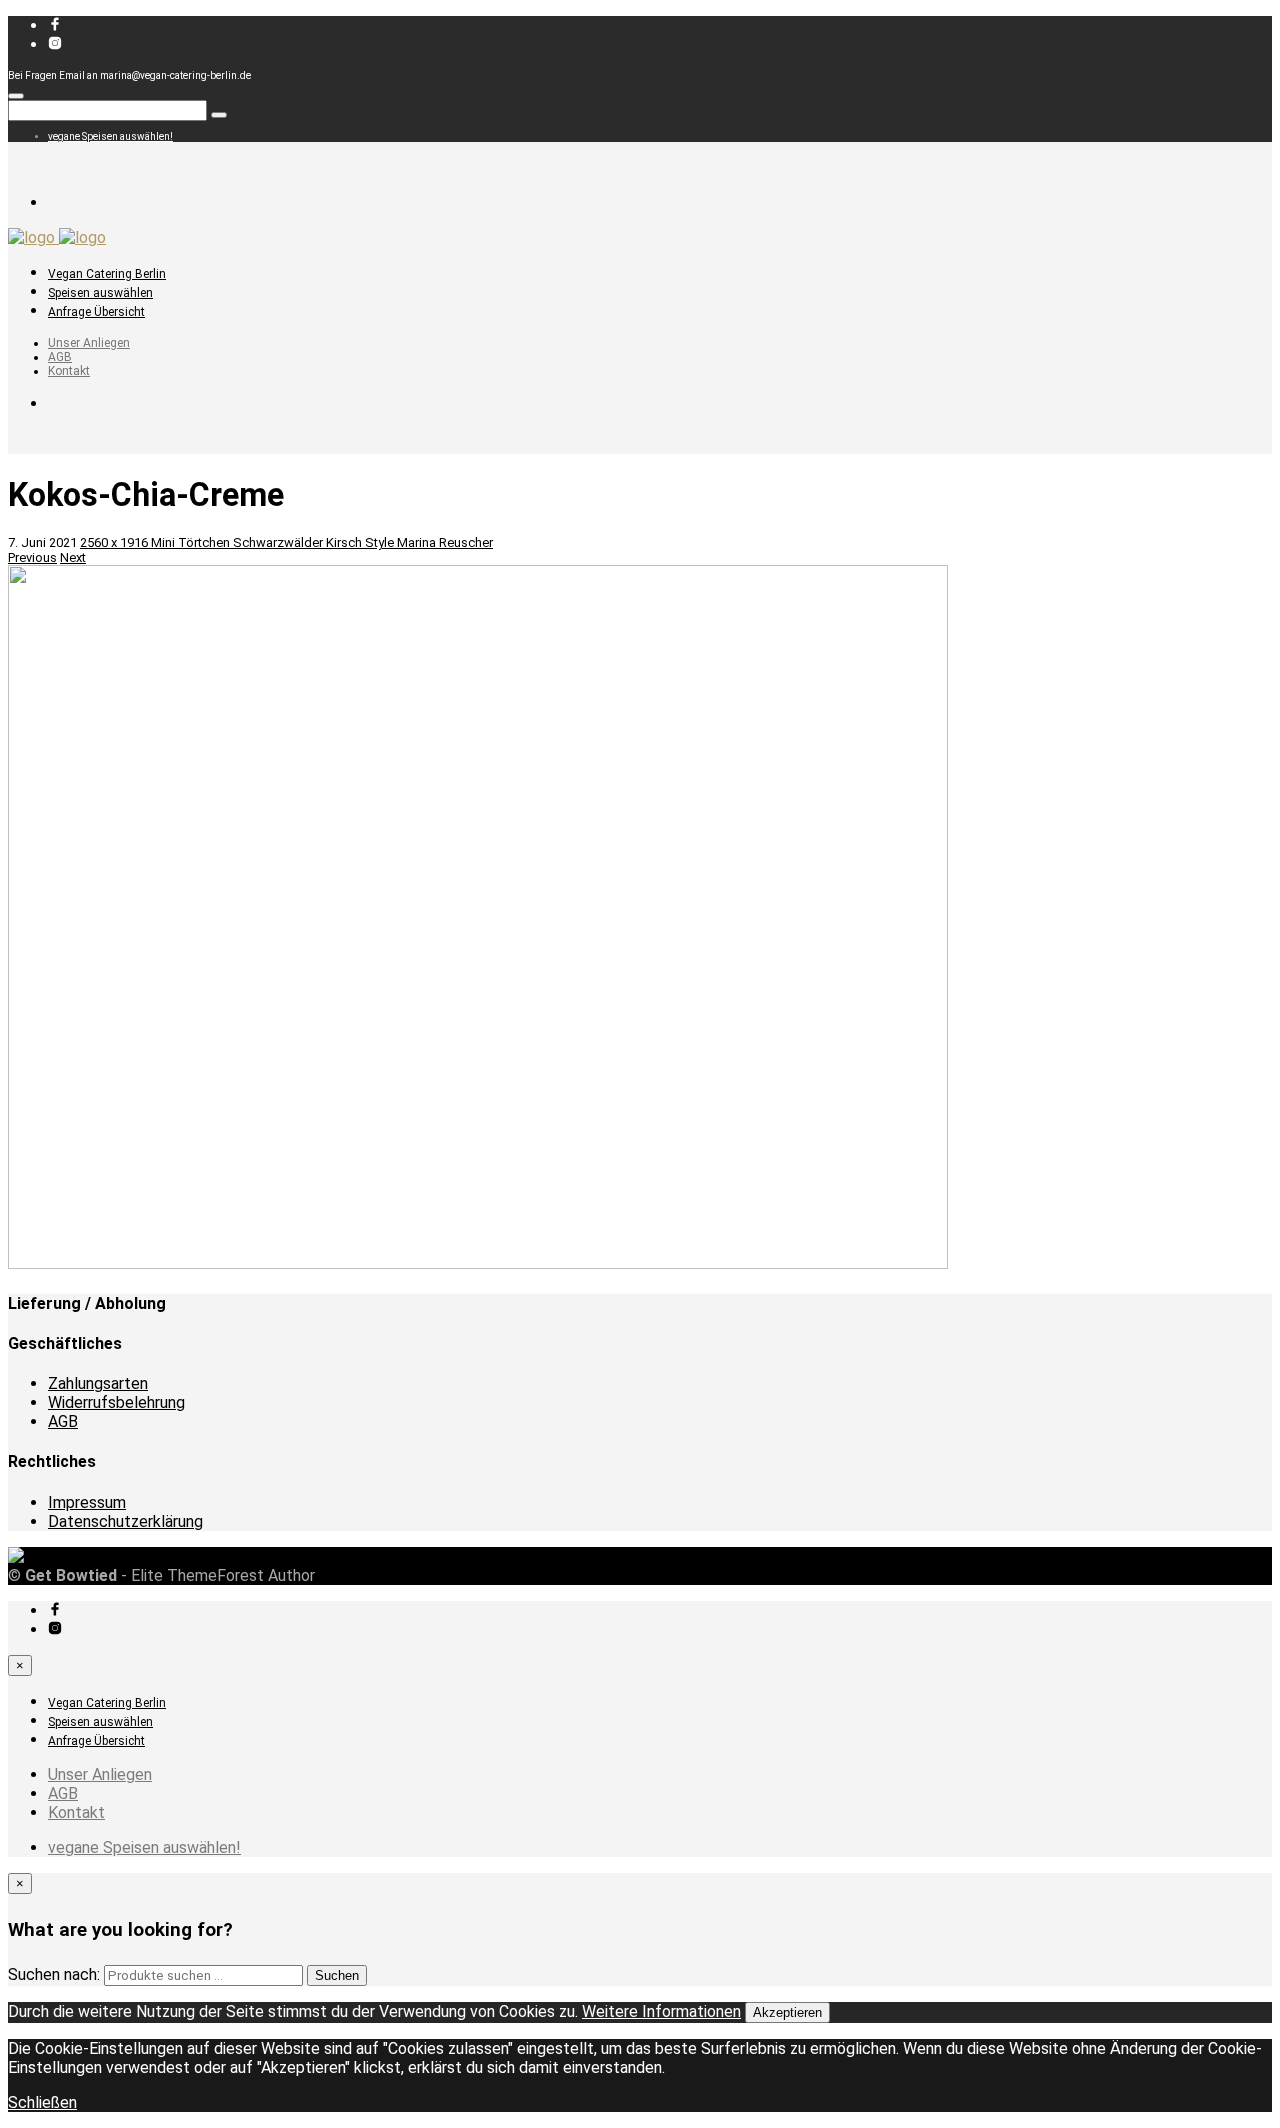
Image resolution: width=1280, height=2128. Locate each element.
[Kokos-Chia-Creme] (478, 1264)
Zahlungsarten (98, 1383)
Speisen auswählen (100, 293)
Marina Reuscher (445, 542)
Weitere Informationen (661, 2011)
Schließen (42, 2102)
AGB (60, 357)
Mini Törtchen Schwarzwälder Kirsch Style (274, 542)
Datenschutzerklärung (125, 1521)
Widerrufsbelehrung (116, 1402)
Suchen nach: (54, 1974)
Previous (32, 557)
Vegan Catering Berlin (107, 274)
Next (73, 557)
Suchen (337, 1975)
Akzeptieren (787, 2012)
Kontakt (69, 371)
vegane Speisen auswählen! (110, 136)
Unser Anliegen (89, 343)
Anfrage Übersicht (96, 312)
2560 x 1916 (115, 542)
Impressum (87, 1502)
